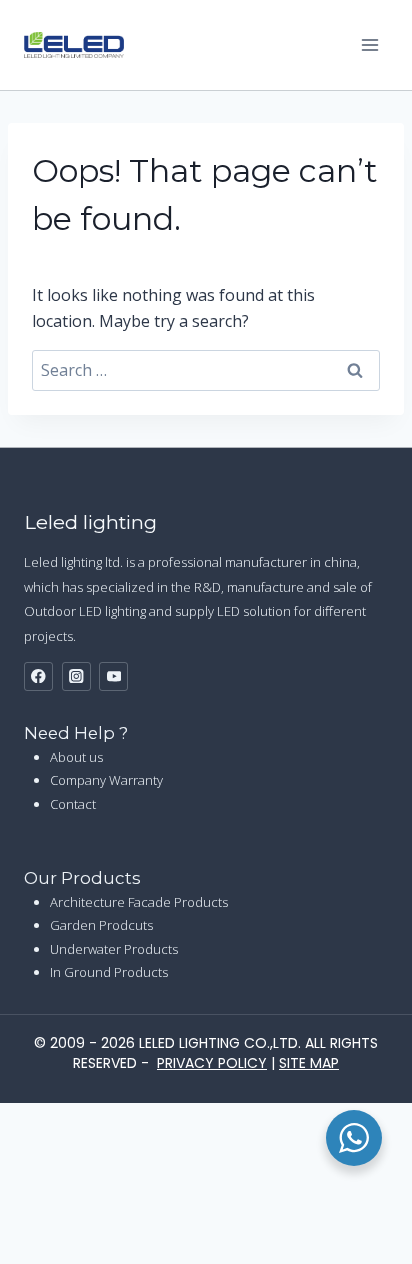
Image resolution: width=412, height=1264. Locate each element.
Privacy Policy (212, 1063)
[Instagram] (76, 676)
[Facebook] (38, 676)
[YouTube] (113, 676)
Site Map (309, 1063)
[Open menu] (369, 44)
